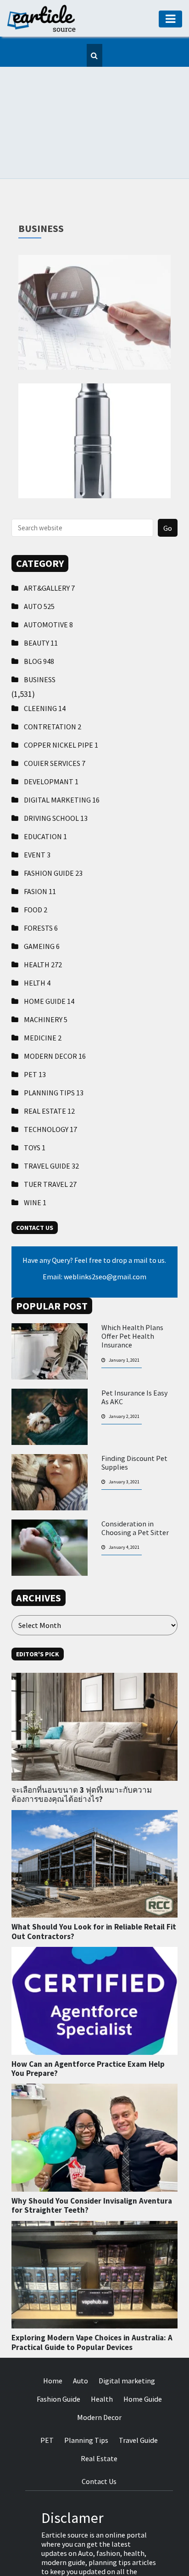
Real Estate (49, 1065)
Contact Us (99, 2436)
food (36, 864)
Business (40, 634)
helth (37, 937)
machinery (46, 974)
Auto (39, 560)
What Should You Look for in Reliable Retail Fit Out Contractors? (94, 1886)
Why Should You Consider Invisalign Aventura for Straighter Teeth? (92, 2160)
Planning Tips (54, 1047)
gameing (42, 900)
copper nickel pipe (61, 699)
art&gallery (49, 542)
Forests (41, 882)
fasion (40, 846)
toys (35, 1102)
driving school (56, 772)
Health (43, 919)
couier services (55, 717)
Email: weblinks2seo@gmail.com (94, 1231)
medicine (43, 992)
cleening (45, 663)
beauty (41, 597)
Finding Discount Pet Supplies (134, 1417)
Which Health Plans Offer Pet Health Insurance (132, 1291)
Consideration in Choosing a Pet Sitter (135, 1482)
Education (45, 791)
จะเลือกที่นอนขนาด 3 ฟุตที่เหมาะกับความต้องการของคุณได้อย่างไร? (82, 1749)
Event (37, 809)
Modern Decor (55, 1010)
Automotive (48, 579)
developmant (51, 736)
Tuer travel (50, 1138)
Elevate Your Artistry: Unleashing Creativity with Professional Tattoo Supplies (94, 355)
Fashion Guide (53, 827)
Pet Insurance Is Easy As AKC (134, 1352)
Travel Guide (51, 1120)
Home (53, 2335)
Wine (35, 1157)
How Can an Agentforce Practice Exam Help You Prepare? (88, 2023)
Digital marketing (62, 754)
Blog (39, 615)
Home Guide (49, 955)
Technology (50, 1083)
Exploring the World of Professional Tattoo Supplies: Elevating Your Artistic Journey (94, 226)
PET (35, 1029)
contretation (53, 681)
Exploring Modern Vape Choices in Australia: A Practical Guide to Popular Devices (92, 2296)
